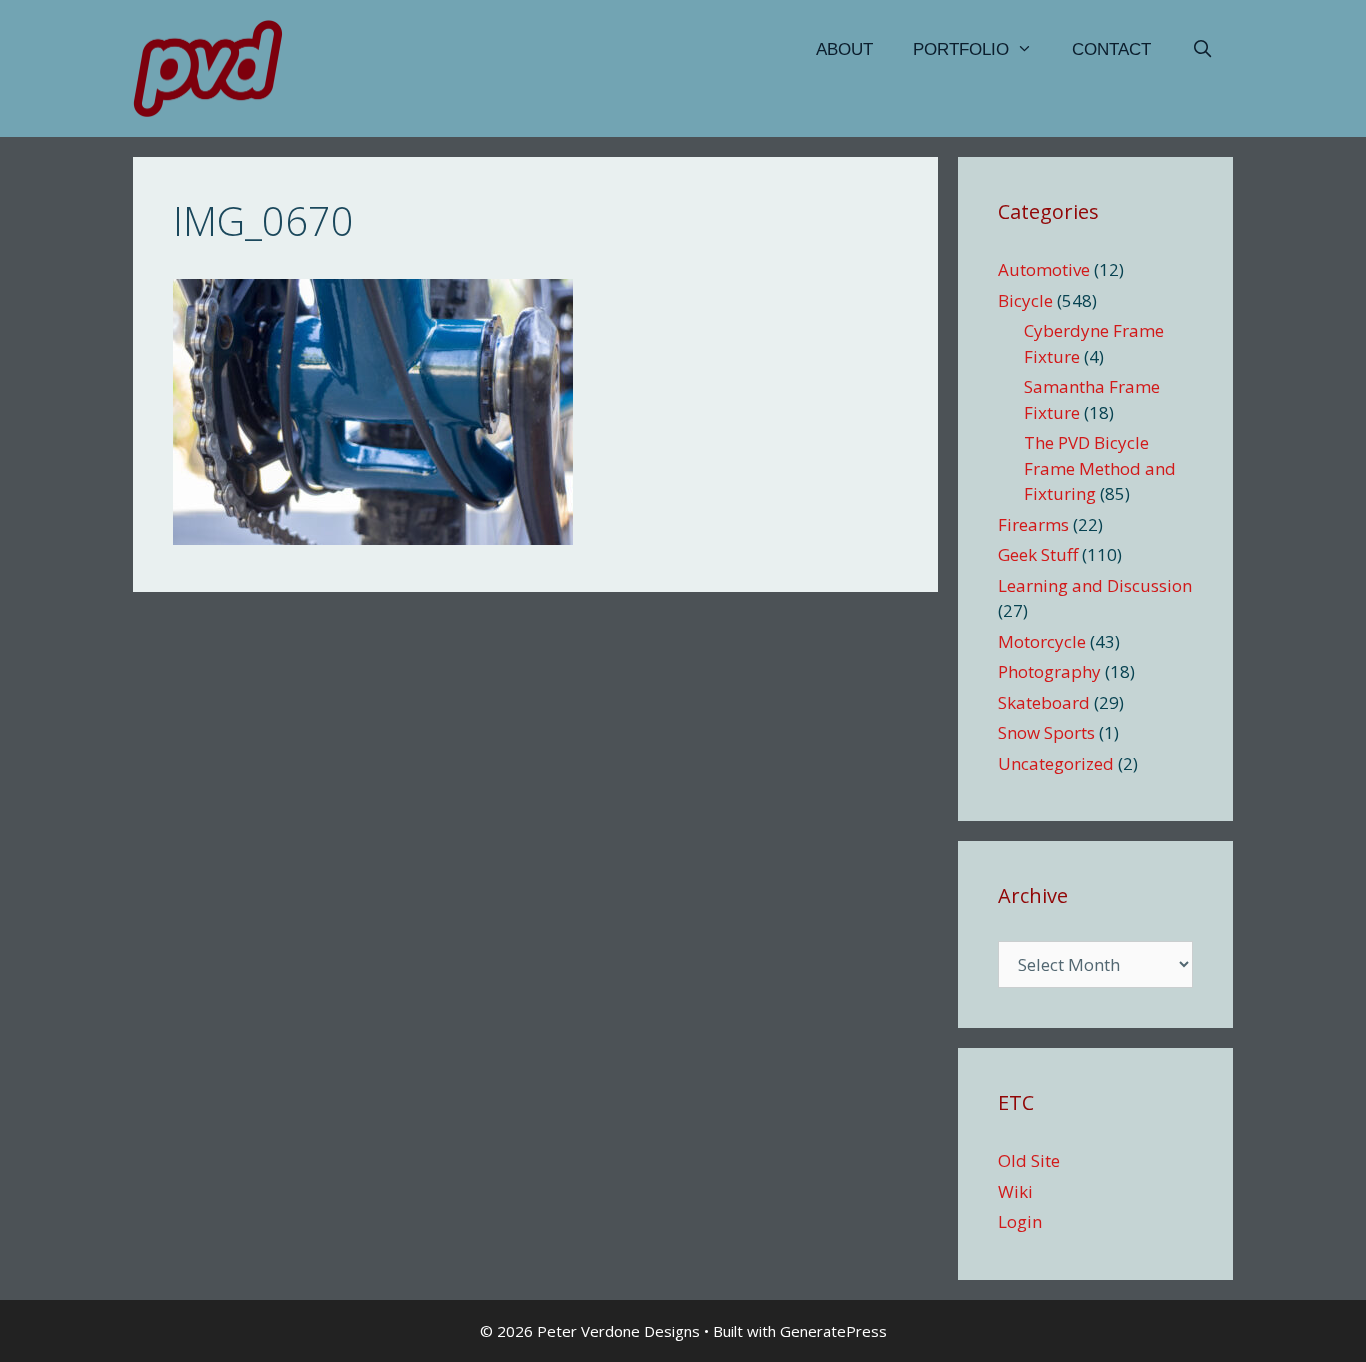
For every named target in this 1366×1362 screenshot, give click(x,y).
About (844, 49)
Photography (1049, 671)
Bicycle (1025, 300)
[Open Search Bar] (1202, 50)
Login (1020, 1221)
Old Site (1029, 1160)
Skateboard (1044, 702)
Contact (1111, 49)
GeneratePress (833, 1331)
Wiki (1015, 1191)
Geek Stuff (1038, 554)
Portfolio (961, 49)
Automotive (1044, 269)
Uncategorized (1056, 763)
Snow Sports (1046, 732)
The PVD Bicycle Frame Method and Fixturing (1100, 468)
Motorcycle (1042, 641)
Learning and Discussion (1095, 585)
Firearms (1033, 524)
